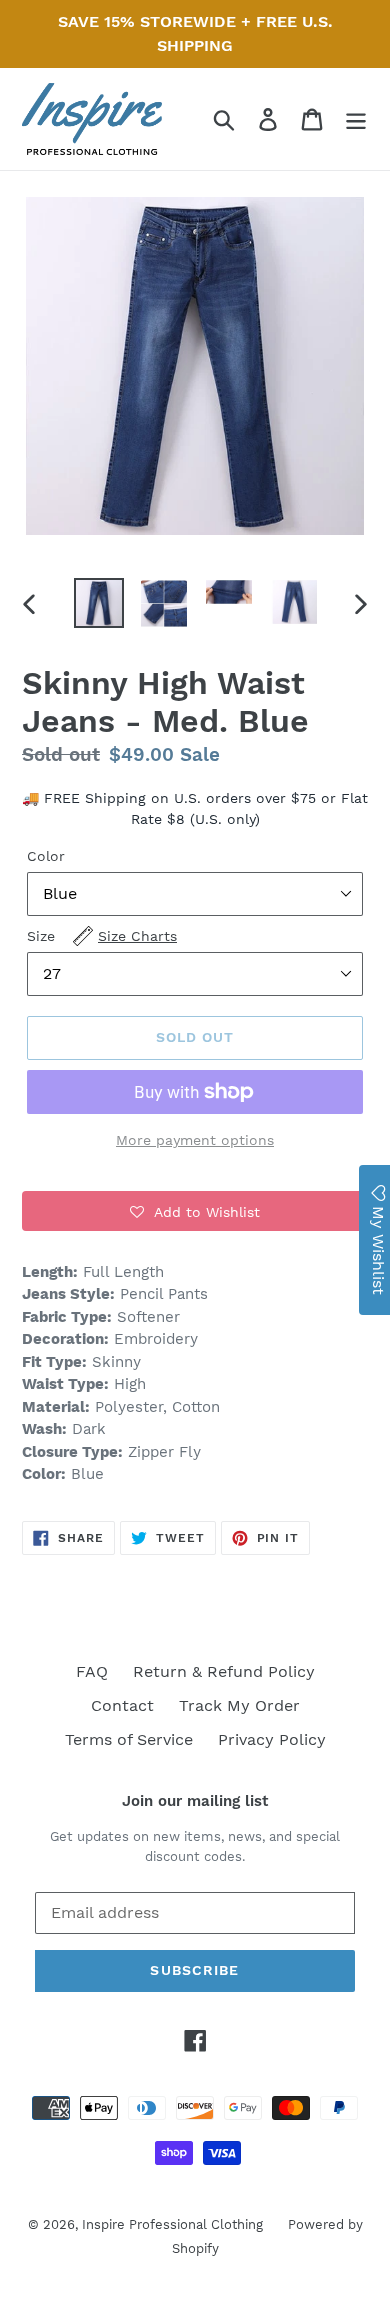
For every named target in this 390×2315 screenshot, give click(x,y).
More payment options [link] (195, 1140)
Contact (122, 1705)
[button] (195, 1211)
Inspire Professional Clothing (172, 2224)
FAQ (92, 1671)
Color (46, 856)
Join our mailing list (195, 1801)
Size (102, 936)
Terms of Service (129, 1739)
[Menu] (356, 119)
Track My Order (239, 1705)
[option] (99, 603)
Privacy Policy (272, 1739)
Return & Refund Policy (224, 1671)
